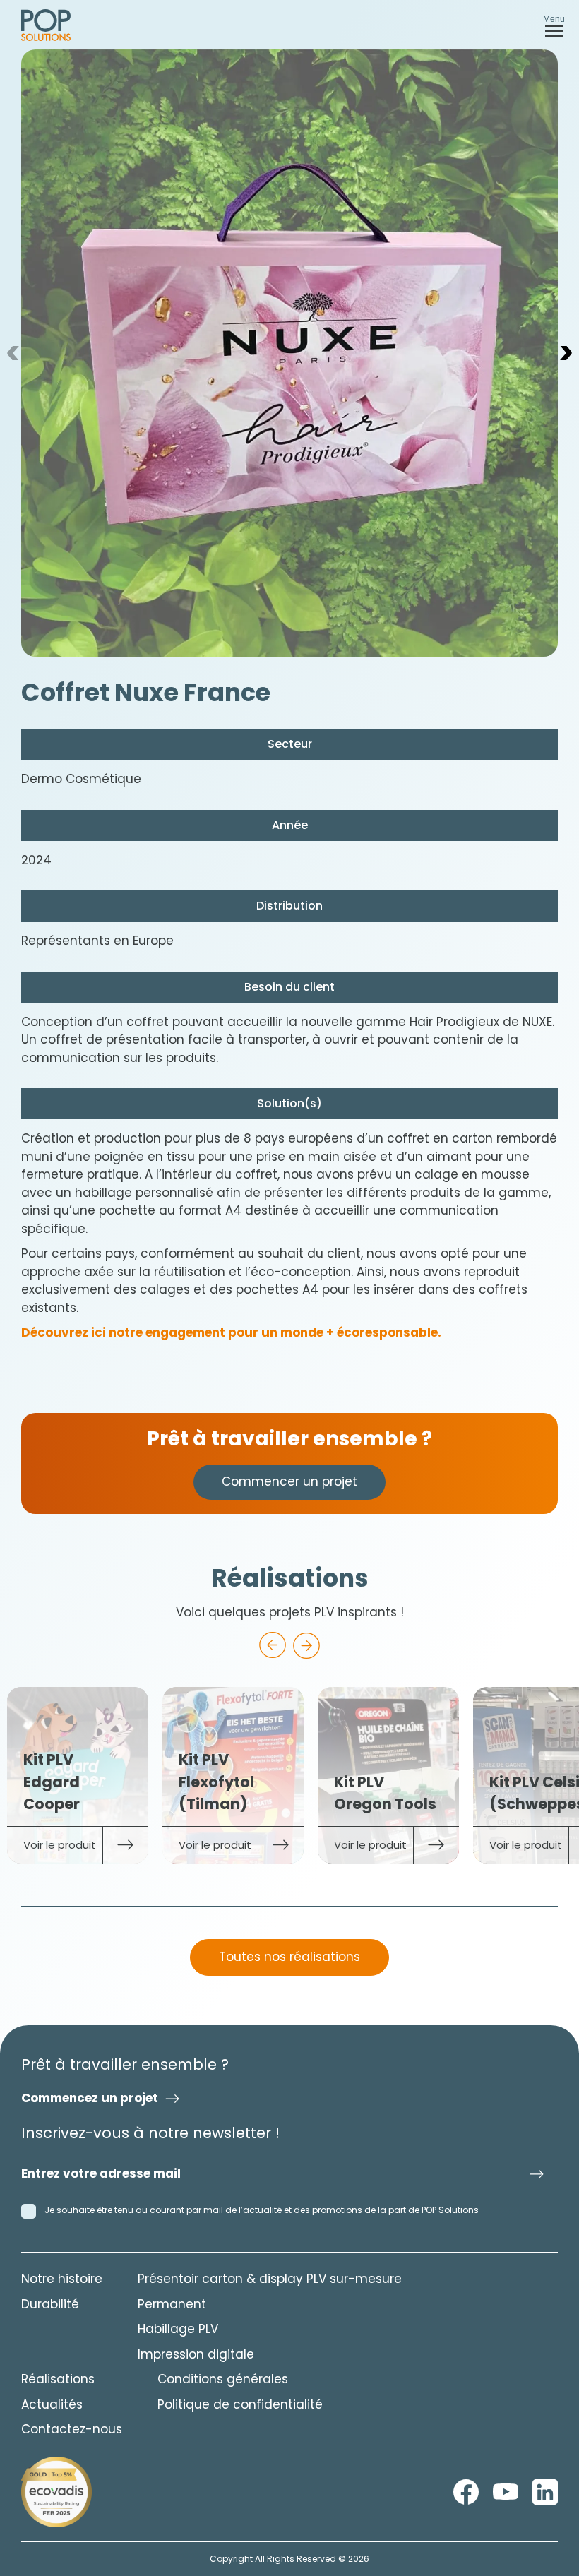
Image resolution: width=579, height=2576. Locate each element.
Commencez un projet (90, 2098)
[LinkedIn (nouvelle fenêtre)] (545, 2492)
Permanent (172, 2304)
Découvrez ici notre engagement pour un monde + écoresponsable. (231, 1332)
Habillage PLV (178, 2329)
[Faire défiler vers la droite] (306, 1645)
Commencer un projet (289, 1481)
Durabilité (50, 2304)
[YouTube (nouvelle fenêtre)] (506, 2492)
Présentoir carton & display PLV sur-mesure (270, 2279)
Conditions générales (223, 2379)
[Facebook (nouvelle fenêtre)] (466, 2492)
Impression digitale (196, 2354)
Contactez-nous (72, 2429)
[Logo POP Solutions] (56, 2492)
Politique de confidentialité (240, 2404)
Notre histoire (62, 2279)
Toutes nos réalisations (289, 1957)
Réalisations (58, 2379)
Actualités (52, 2404)
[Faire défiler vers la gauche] (273, 1645)
